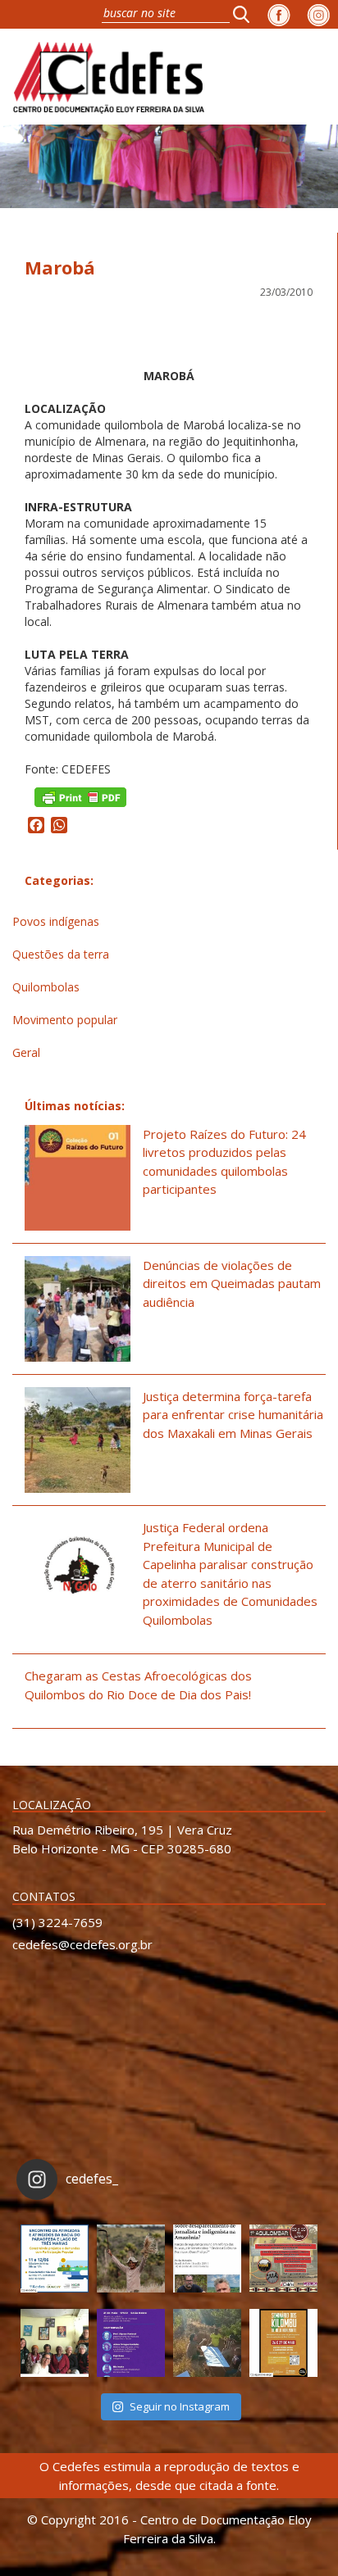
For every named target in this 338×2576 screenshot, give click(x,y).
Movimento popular (65, 1020)
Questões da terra (61, 954)
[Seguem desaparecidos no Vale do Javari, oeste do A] (207, 2259)
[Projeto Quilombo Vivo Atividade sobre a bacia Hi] (207, 2343)
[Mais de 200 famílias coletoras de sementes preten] (131, 2259)
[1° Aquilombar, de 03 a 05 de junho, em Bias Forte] (283, 2259)
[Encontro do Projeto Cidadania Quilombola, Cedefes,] (55, 2343)
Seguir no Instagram (180, 2406)
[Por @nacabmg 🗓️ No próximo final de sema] (55, 2259)
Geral (26, 1052)
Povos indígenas (56, 921)
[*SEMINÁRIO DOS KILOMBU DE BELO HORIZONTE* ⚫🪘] (283, 2343)
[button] (246, 14)
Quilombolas (46, 987)
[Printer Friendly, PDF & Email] (80, 796)
